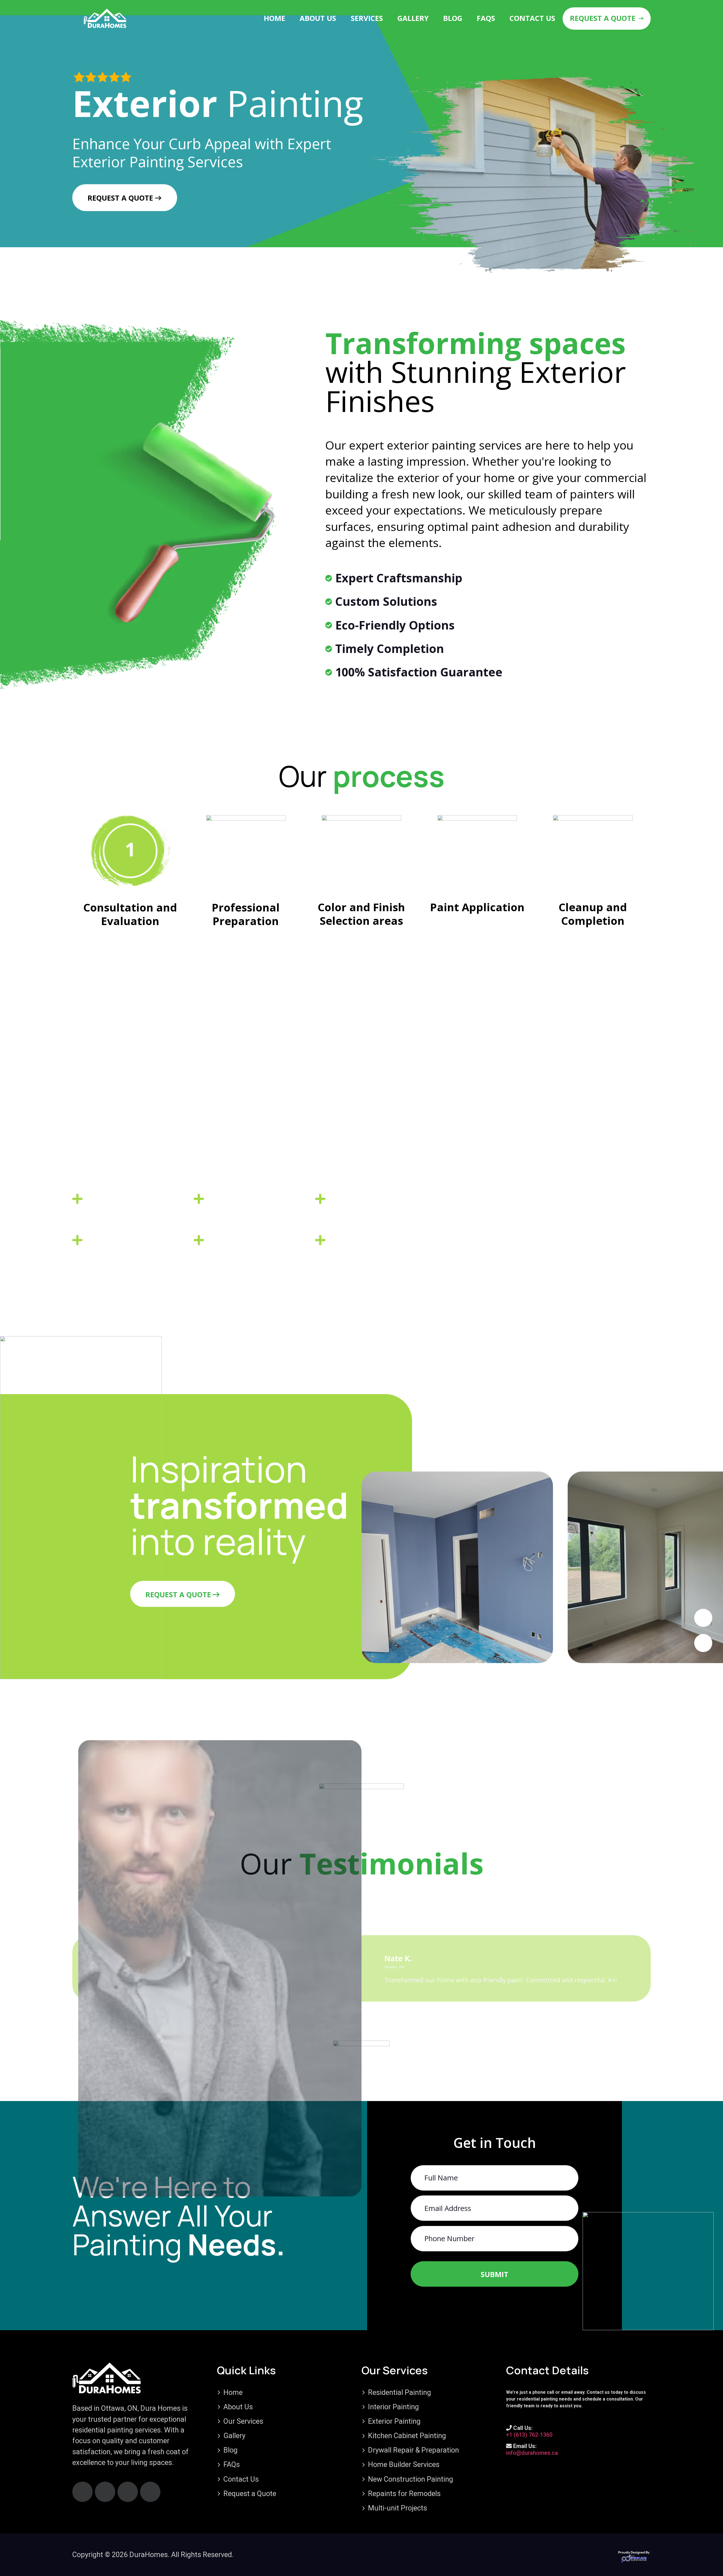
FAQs (486, 18)
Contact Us (532, 18)
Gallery (413, 18)
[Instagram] (105, 2492)
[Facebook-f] (82, 2492)
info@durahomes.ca (532, 2453)
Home (275, 18)
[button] (703, 1618)
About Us (318, 18)
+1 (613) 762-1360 (529, 2435)
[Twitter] (128, 2492)
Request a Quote (603, 18)
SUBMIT (495, 2274)
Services (367, 18)
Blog (453, 18)
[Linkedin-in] (150, 2492)
